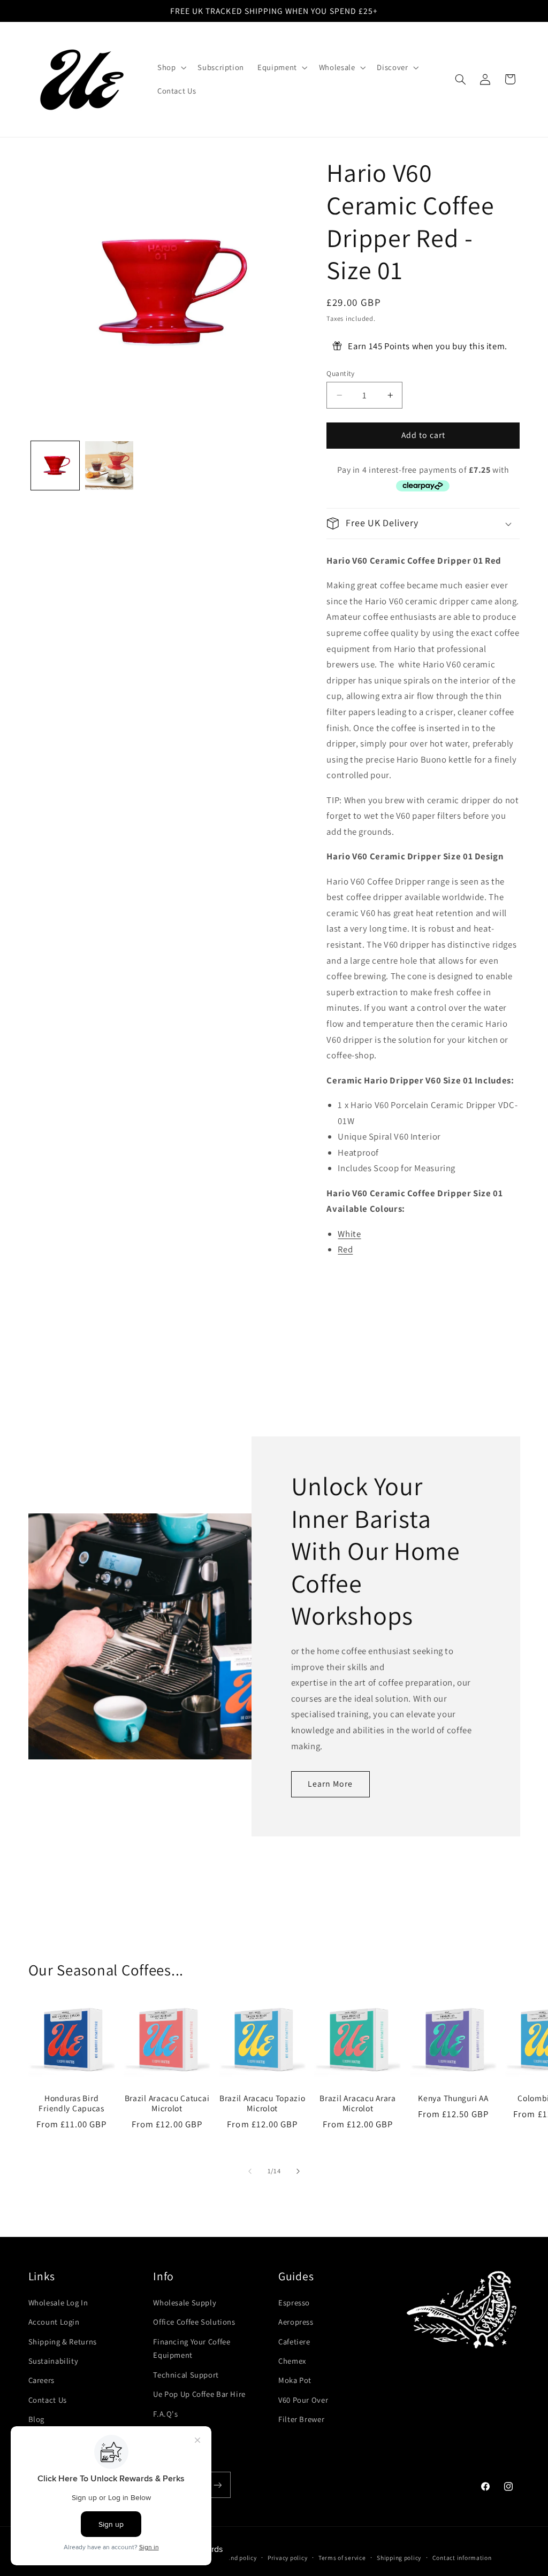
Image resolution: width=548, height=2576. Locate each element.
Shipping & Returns (63, 2342)
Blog (37, 2419)
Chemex (292, 2361)
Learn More (330, 1784)
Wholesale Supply (185, 2302)
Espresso (294, 2302)
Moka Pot (295, 2380)
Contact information (462, 2558)
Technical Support (186, 2375)
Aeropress (296, 2322)
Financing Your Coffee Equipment (192, 2348)
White (349, 1234)
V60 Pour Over (303, 2400)
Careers (41, 2380)
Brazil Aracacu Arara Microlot (357, 2104)
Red (345, 1249)
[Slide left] (250, 2171)
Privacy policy (287, 2558)
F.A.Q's (165, 2414)
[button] (170, 67)
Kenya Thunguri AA (453, 2098)
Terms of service (342, 2558)
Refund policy (237, 2558)
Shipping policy (399, 2558)
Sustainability (54, 2361)
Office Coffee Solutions (194, 2322)
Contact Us (48, 2400)
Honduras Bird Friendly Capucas (71, 2104)
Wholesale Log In (58, 2302)
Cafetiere (294, 2342)
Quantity (340, 373)
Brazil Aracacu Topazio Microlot (262, 2104)
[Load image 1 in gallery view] (55, 466)
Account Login (54, 2322)
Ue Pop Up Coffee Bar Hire (199, 2394)
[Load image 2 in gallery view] (109, 466)
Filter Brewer (301, 2419)
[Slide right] (298, 2171)
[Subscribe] (217, 2485)
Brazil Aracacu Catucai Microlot (167, 2104)
